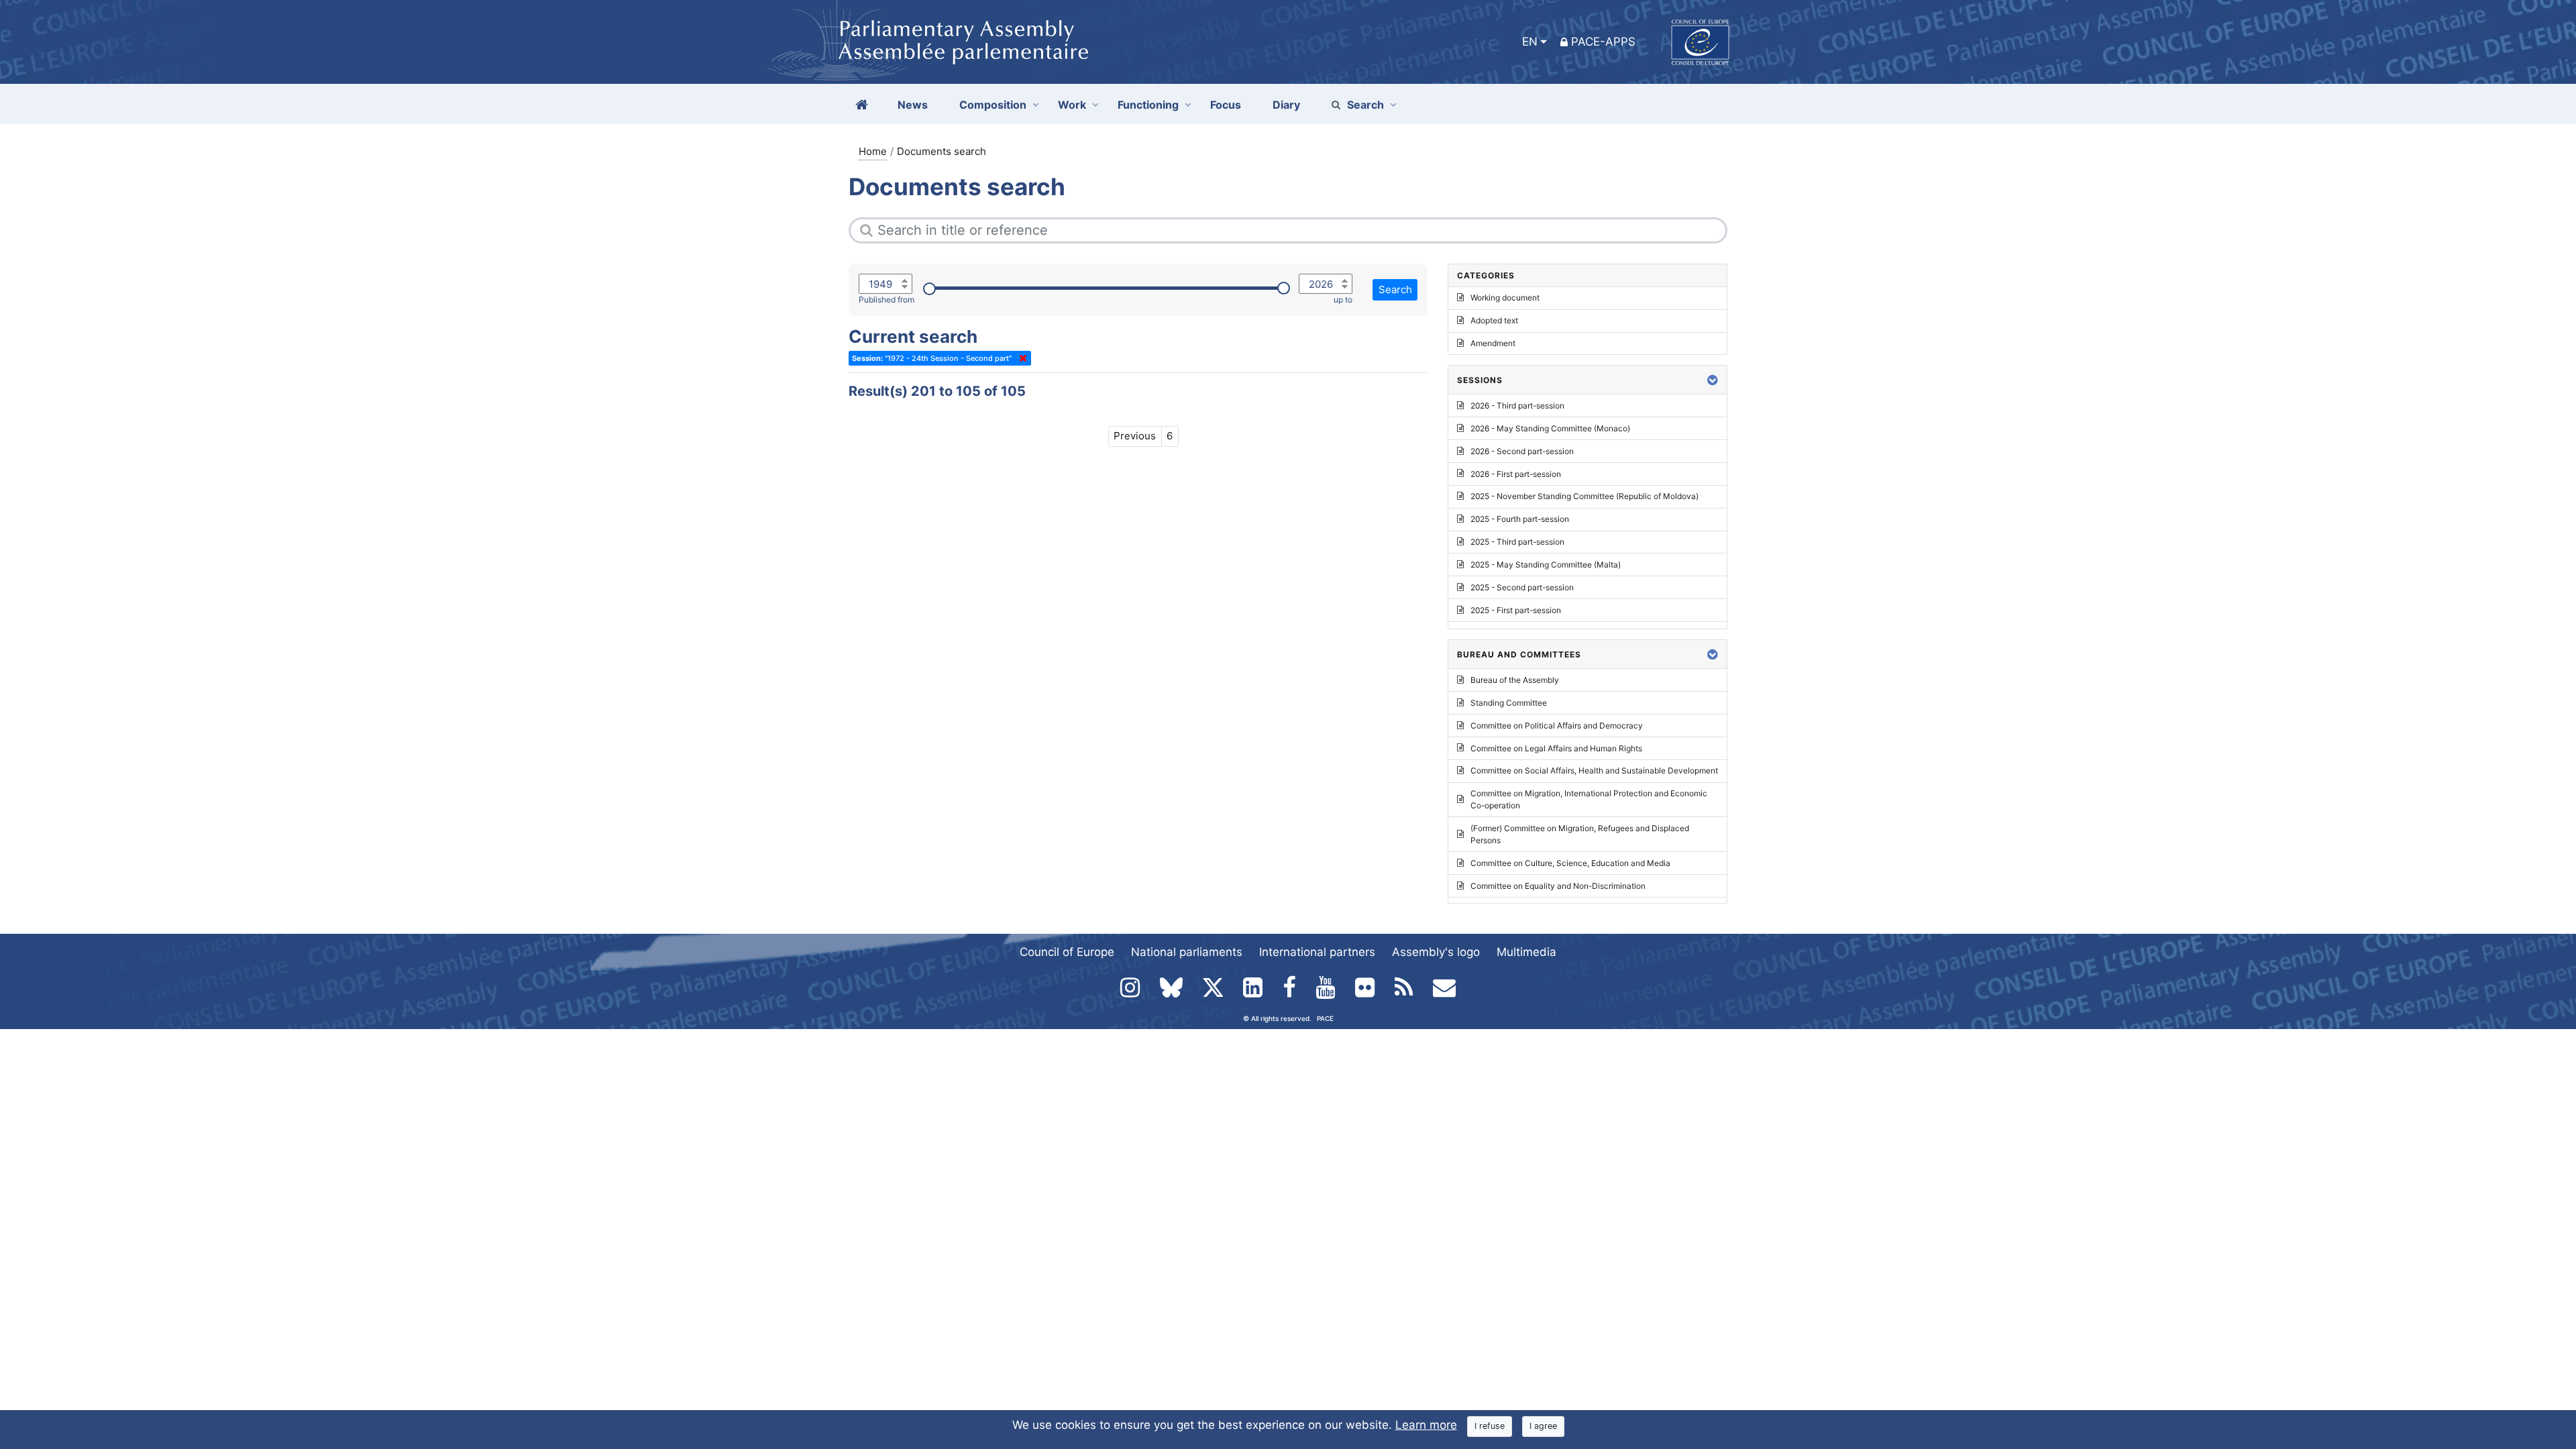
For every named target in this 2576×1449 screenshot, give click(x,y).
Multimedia (1526, 952)
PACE (1325, 1018)
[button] (1713, 380)
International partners (1317, 952)
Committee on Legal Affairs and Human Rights (1556, 748)
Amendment (1493, 343)
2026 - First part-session (1516, 474)
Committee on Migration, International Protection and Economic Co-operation (1589, 799)
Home (873, 151)
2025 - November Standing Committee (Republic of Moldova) (1585, 496)
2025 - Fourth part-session (1520, 519)
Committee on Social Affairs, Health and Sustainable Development (1594, 770)
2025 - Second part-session (1522, 587)
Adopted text (1494, 320)
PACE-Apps (1603, 42)
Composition (993, 105)
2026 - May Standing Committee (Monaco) (1550, 428)
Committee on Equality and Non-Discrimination (1558, 886)
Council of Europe (1067, 952)
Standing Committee (1509, 703)
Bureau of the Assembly (1515, 680)
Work (1072, 105)
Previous (1135, 436)
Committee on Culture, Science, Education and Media (1570, 863)
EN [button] (1530, 42)
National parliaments (1187, 952)
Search (1365, 105)
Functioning (1148, 105)
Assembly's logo (1436, 952)
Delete (1020, 358)
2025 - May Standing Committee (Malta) (1546, 565)
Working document (1505, 298)
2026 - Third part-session (1517, 406)
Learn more (1426, 1425)
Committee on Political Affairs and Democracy (1557, 726)
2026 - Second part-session (1522, 451)
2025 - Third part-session (1517, 542)
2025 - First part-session (1516, 610)
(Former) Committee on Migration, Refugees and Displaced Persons (1580, 834)
